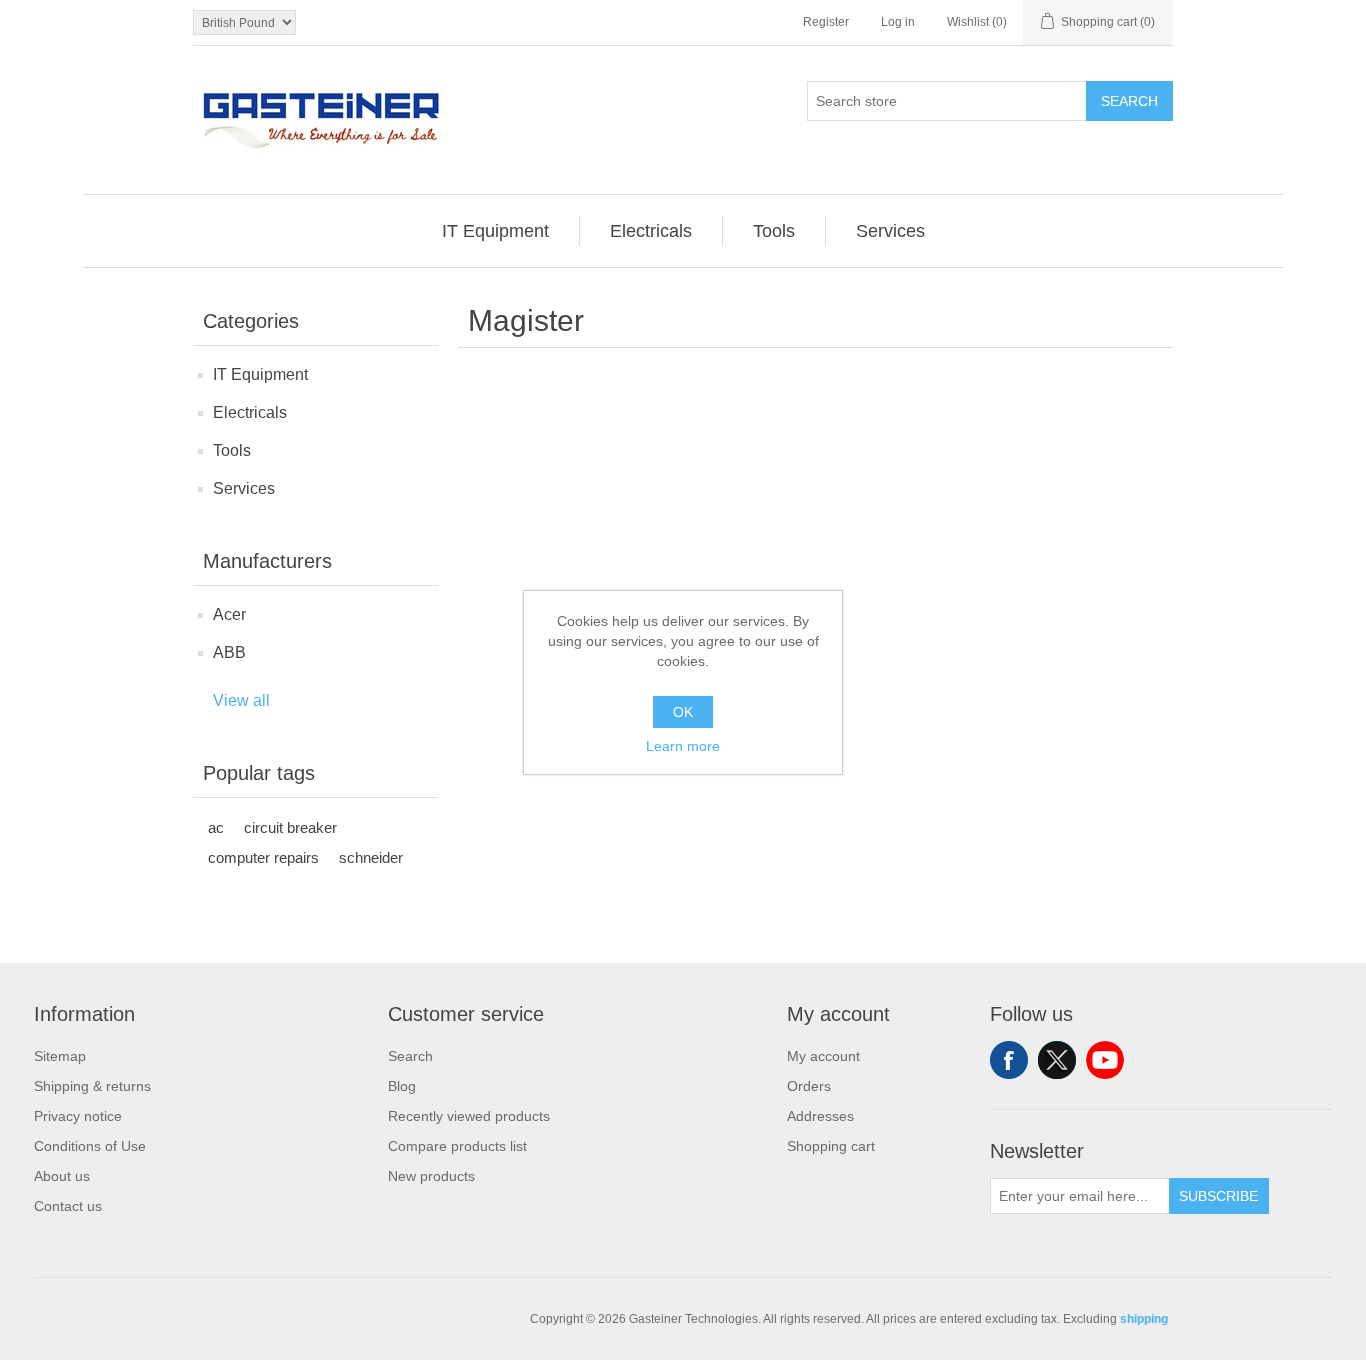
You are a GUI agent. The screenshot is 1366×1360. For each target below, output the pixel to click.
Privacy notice (78, 1116)
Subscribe (1218, 1196)
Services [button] (890, 231)
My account (823, 1056)
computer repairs (263, 857)
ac (216, 827)
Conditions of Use (90, 1146)
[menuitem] (496, 231)
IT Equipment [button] (495, 231)
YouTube (1105, 1060)
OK (683, 712)
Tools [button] (774, 231)
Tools (232, 450)
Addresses (820, 1116)
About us (62, 1176)
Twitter (1057, 1060)
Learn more (683, 746)
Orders (809, 1086)
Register (826, 22)
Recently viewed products (469, 1116)
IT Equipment (260, 374)
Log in (898, 22)
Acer (229, 614)
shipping (1144, 1319)
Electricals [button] (651, 231)
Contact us (68, 1206)
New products (431, 1176)
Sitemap (60, 1056)
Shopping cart (831, 1146)
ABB (229, 652)
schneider (371, 857)
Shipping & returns (92, 1086)
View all (241, 700)
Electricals (250, 412)
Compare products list (457, 1146)
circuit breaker (290, 827)
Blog (402, 1086)
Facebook (1009, 1060)
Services (244, 488)
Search (1129, 101)
